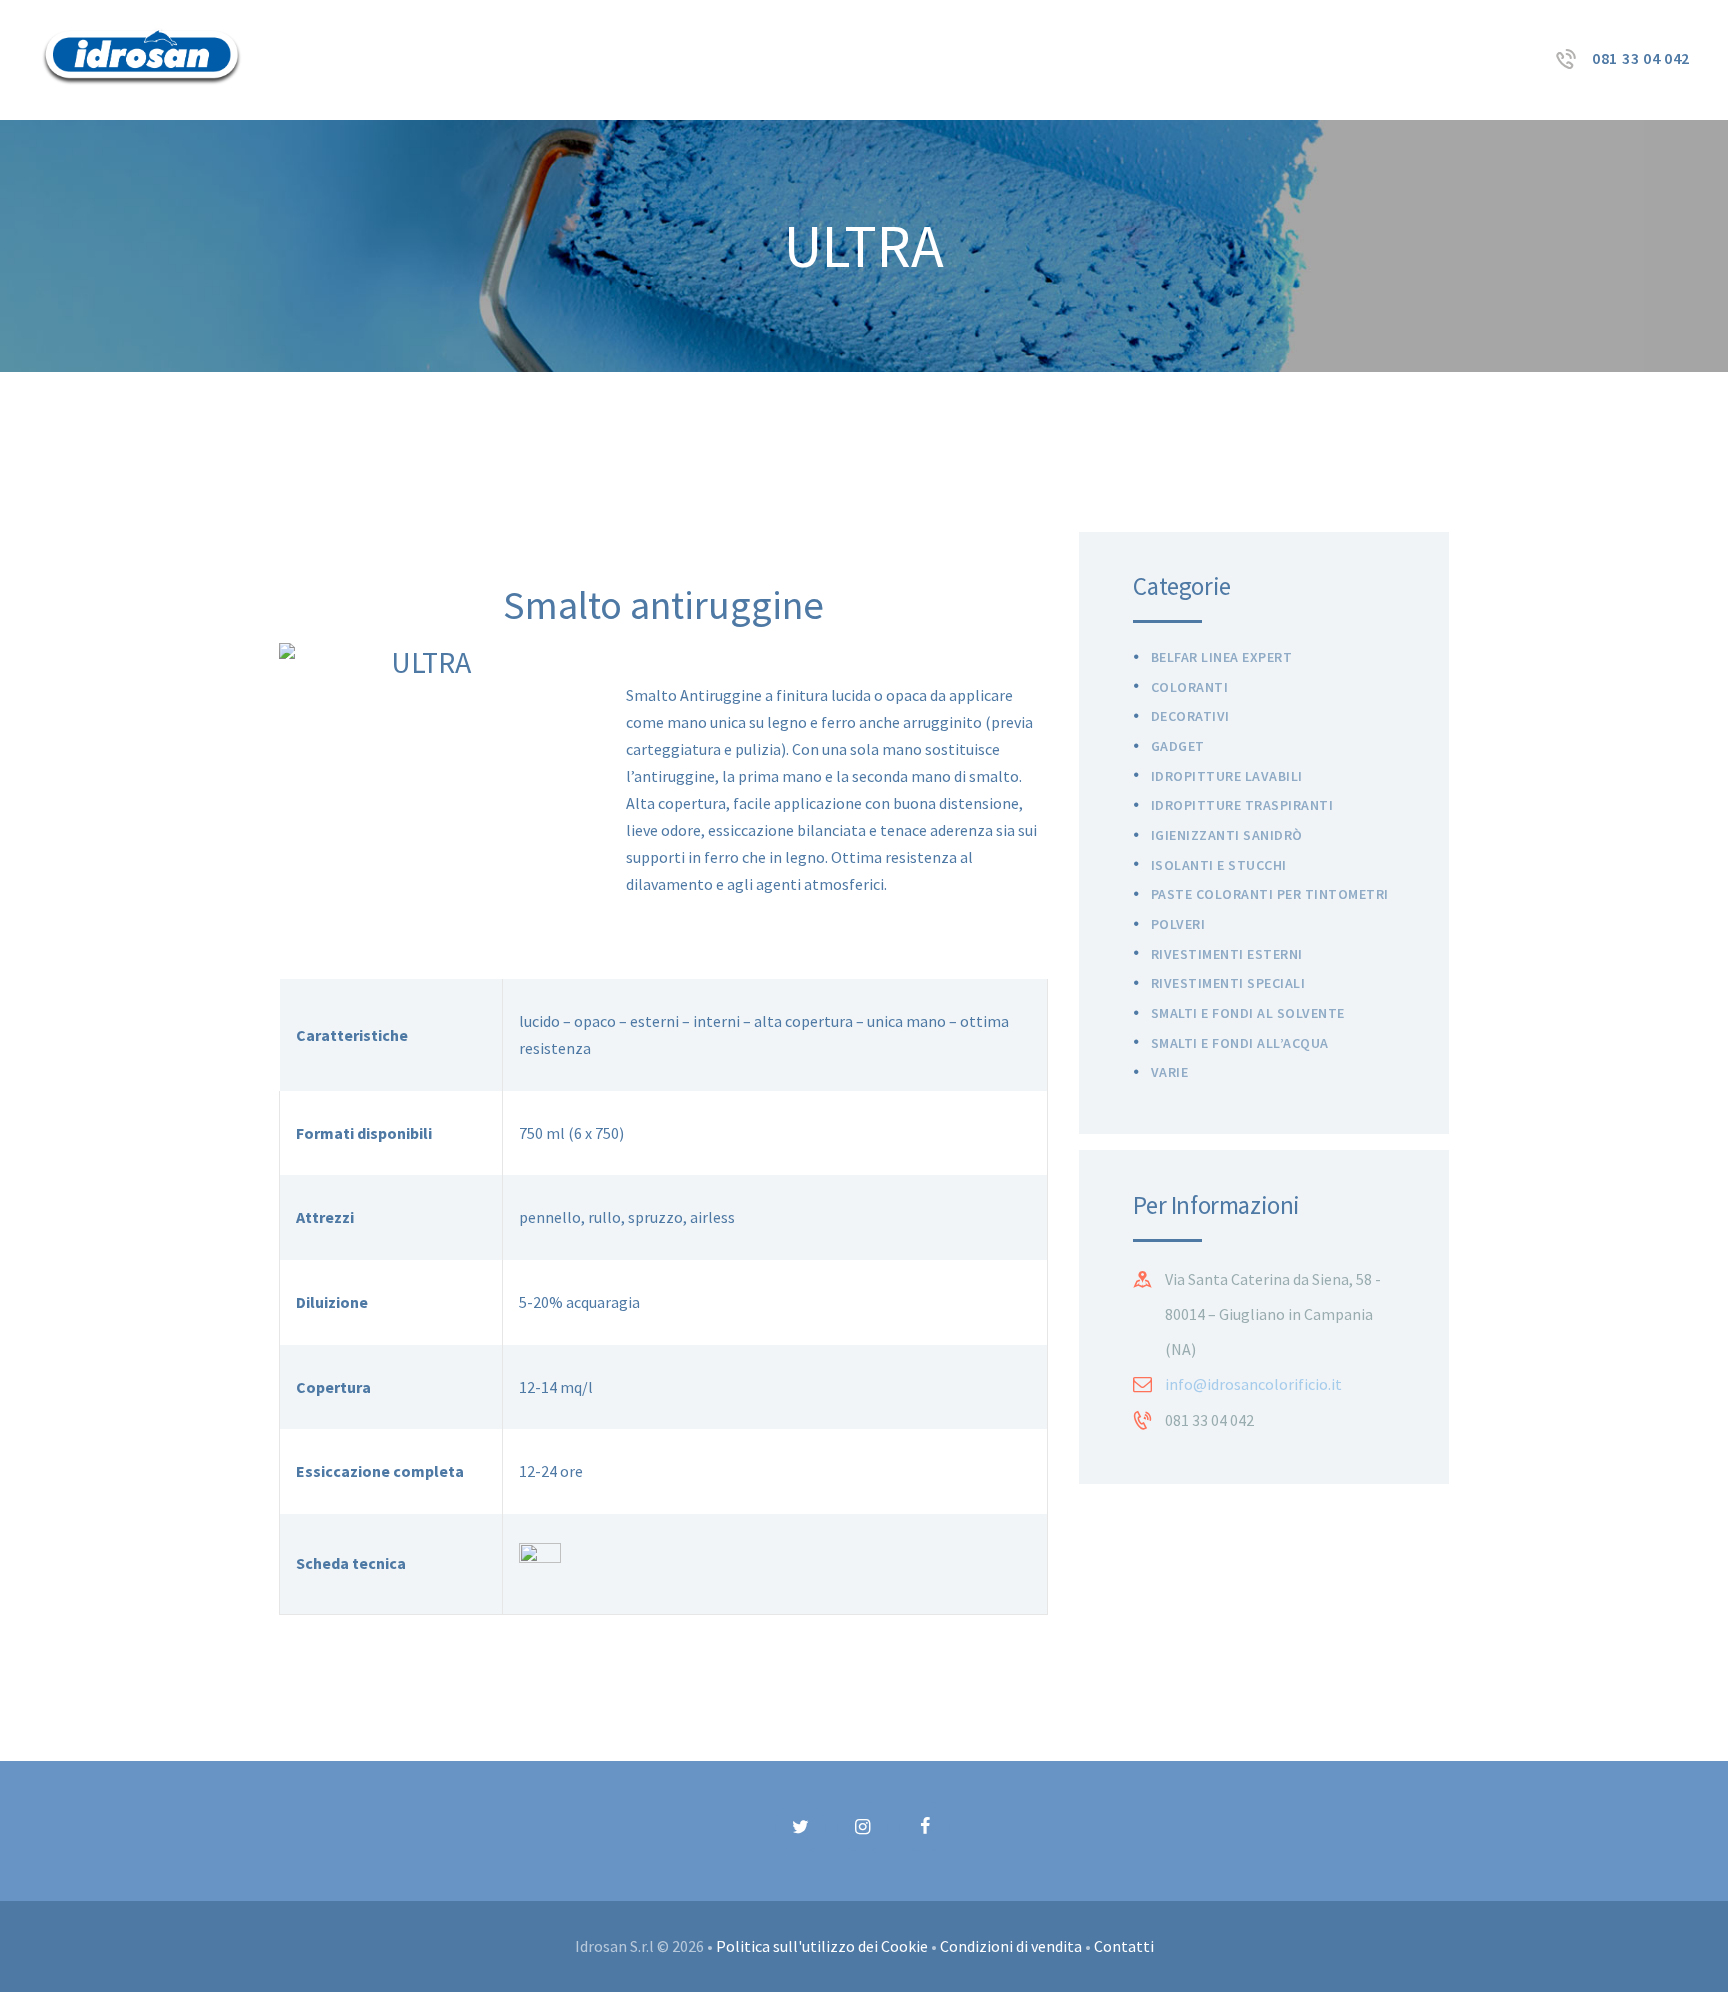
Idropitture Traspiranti (1242, 805)
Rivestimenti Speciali (1228, 983)
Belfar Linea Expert (1222, 657)
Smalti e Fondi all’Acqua (1240, 1043)
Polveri (1178, 924)
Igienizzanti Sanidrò (1227, 835)
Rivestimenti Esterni (1227, 954)
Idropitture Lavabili (1227, 776)
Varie (1170, 1072)
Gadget (1178, 746)
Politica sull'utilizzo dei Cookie (822, 1946)
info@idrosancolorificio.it (1253, 1384)
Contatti (1124, 1946)
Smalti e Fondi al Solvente (1248, 1013)
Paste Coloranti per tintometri (1270, 894)
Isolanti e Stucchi (1219, 865)
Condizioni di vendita (1011, 1946)
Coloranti (1190, 687)
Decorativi (1190, 716)
